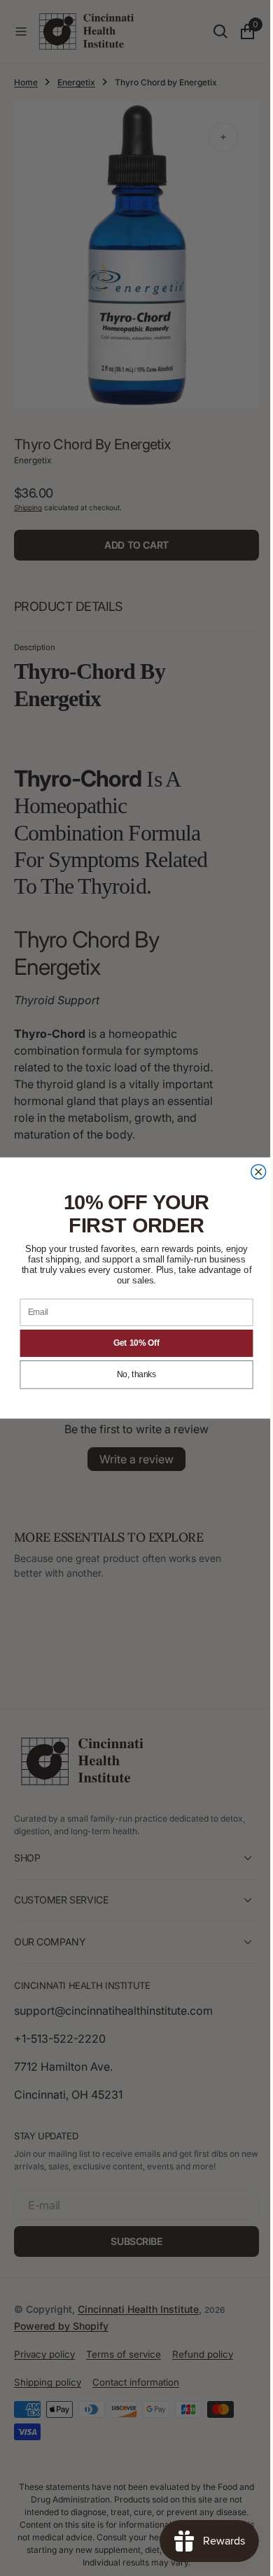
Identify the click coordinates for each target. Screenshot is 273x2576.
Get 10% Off (131, 1343)
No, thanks (132, 1375)
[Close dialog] (253, 1172)
